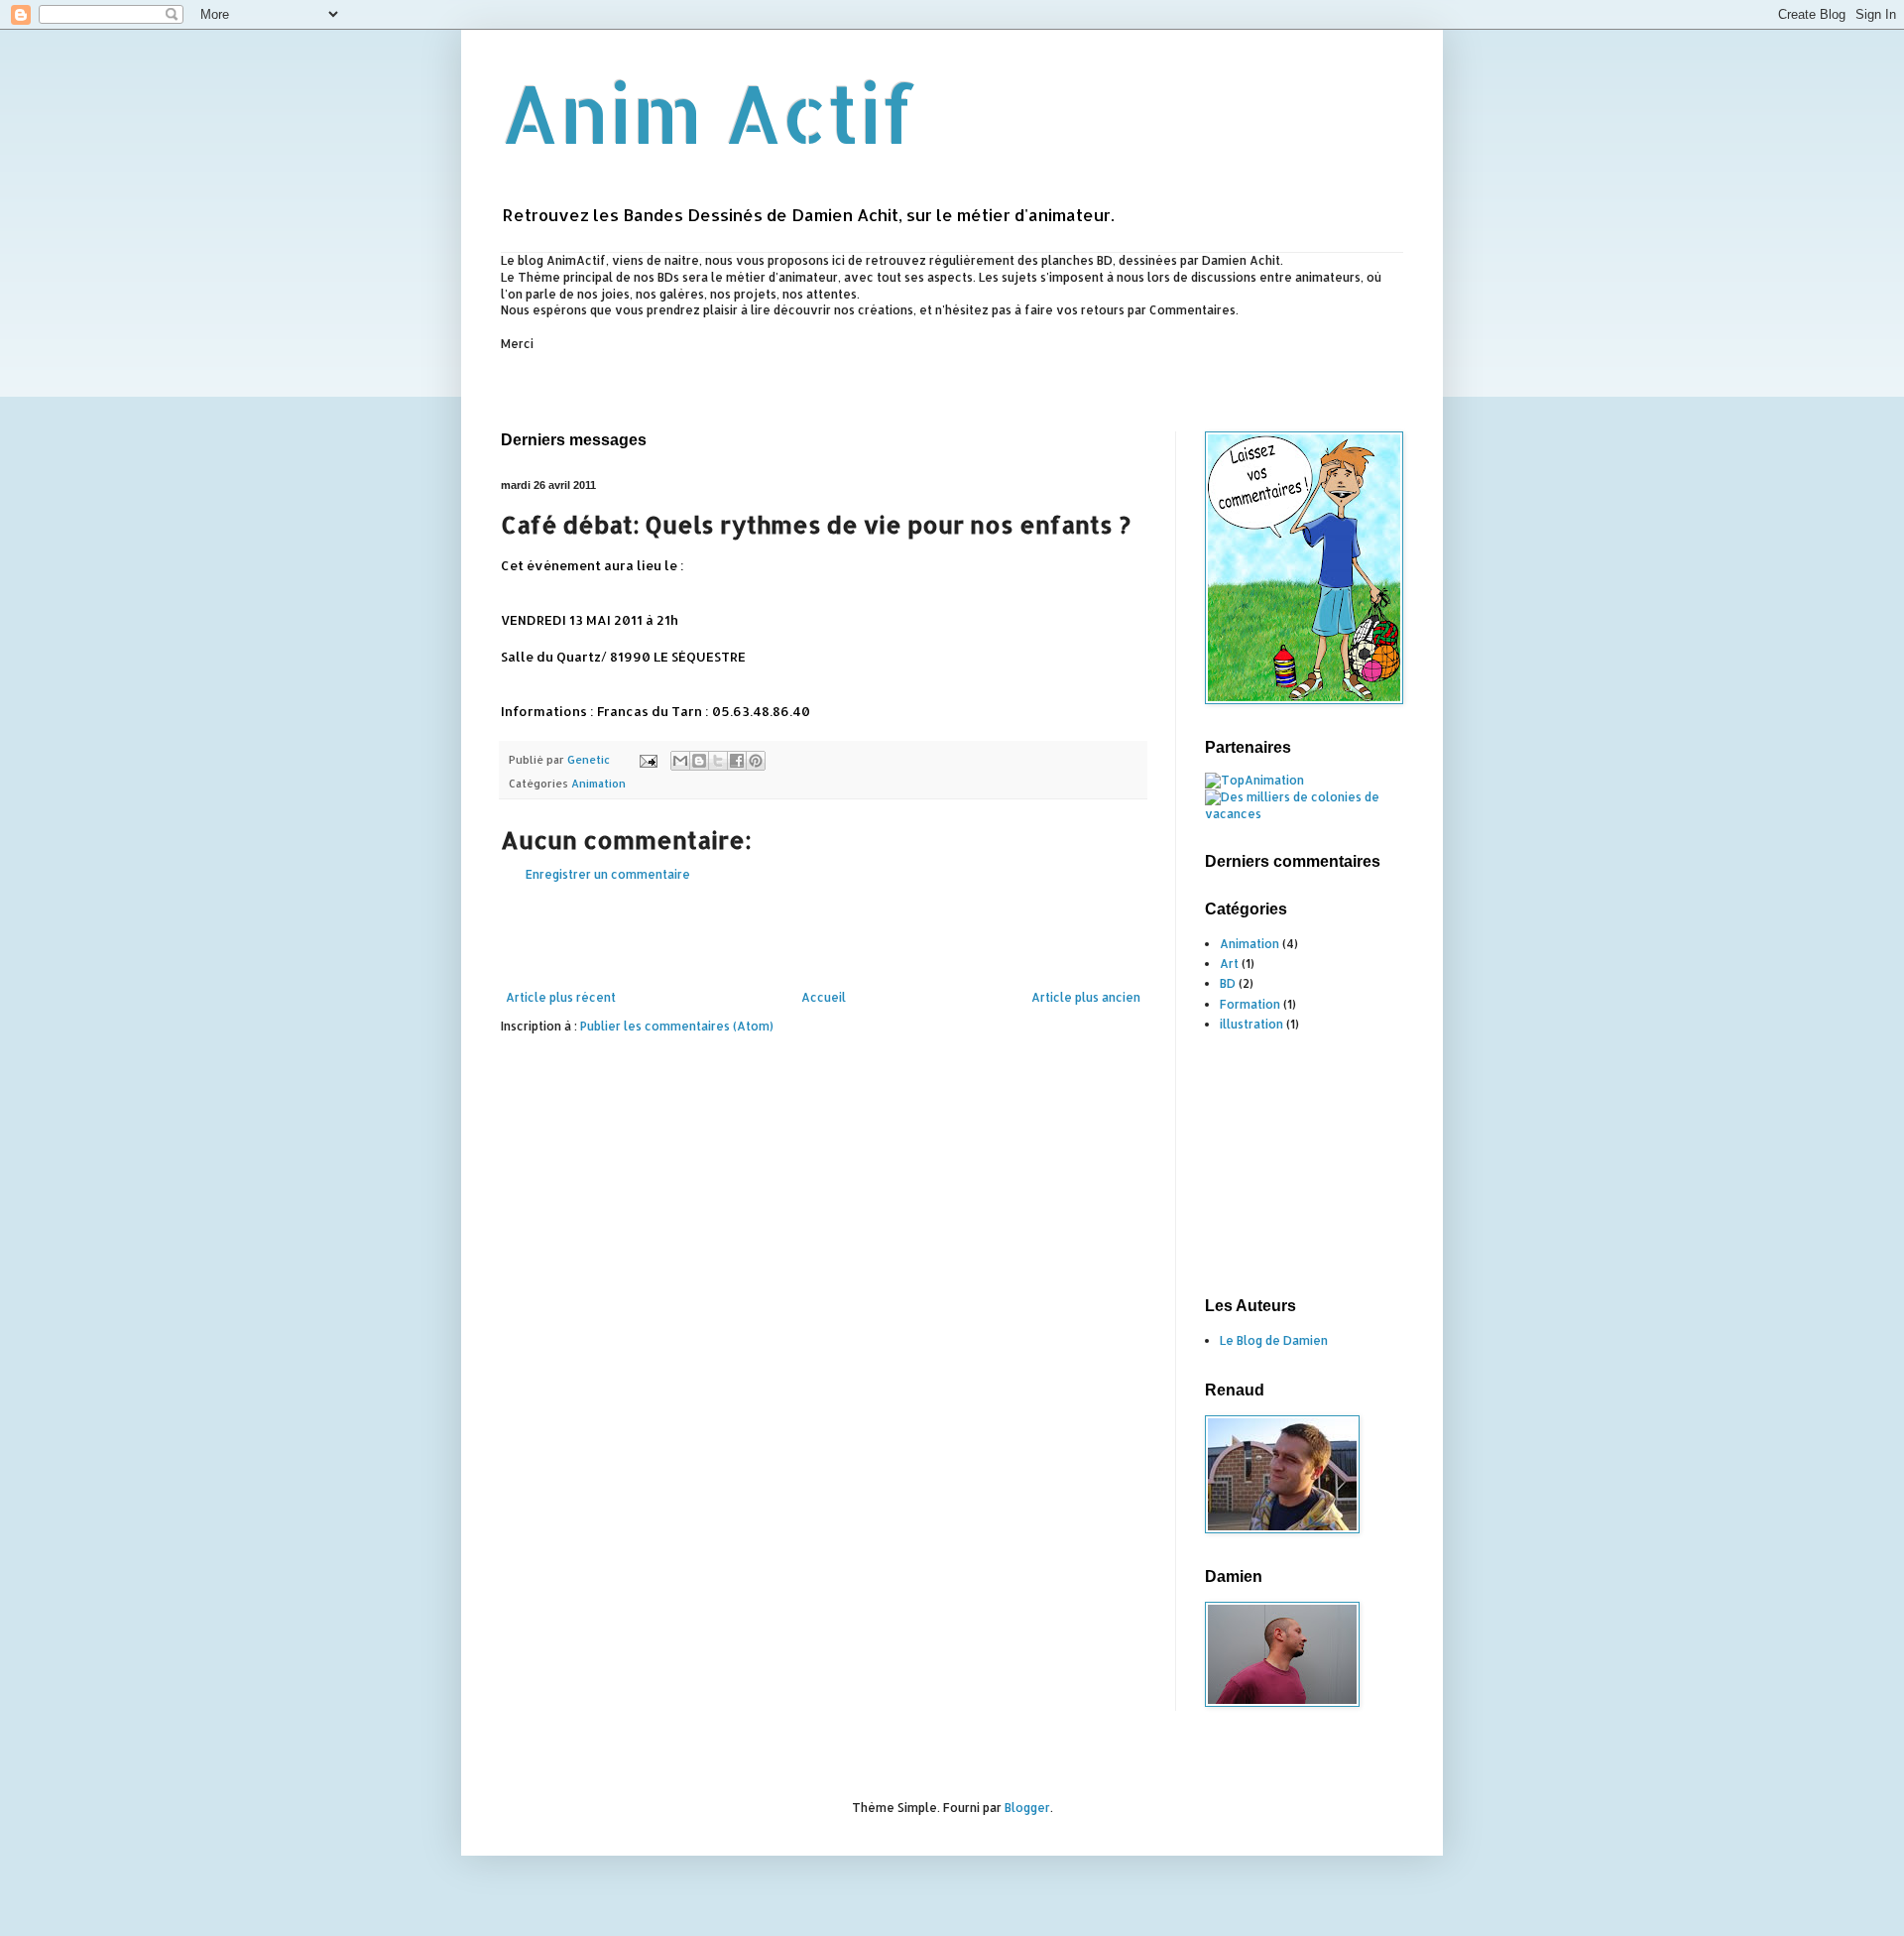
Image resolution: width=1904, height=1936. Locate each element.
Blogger (1027, 1808)
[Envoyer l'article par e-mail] (648, 760)
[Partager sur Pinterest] (756, 761)
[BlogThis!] (699, 761)
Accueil (824, 997)
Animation (598, 784)
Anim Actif (709, 113)
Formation (1250, 1004)
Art (1229, 964)
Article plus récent (561, 997)
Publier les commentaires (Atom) (677, 1026)
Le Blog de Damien (1274, 1340)
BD (1228, 983)
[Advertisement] (862, 390)
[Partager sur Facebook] (737, 761)
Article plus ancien (1086, 997)
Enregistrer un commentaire (608, 874)
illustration (1251, 1024)
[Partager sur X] (718, 761)
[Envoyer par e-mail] (680, 761)
